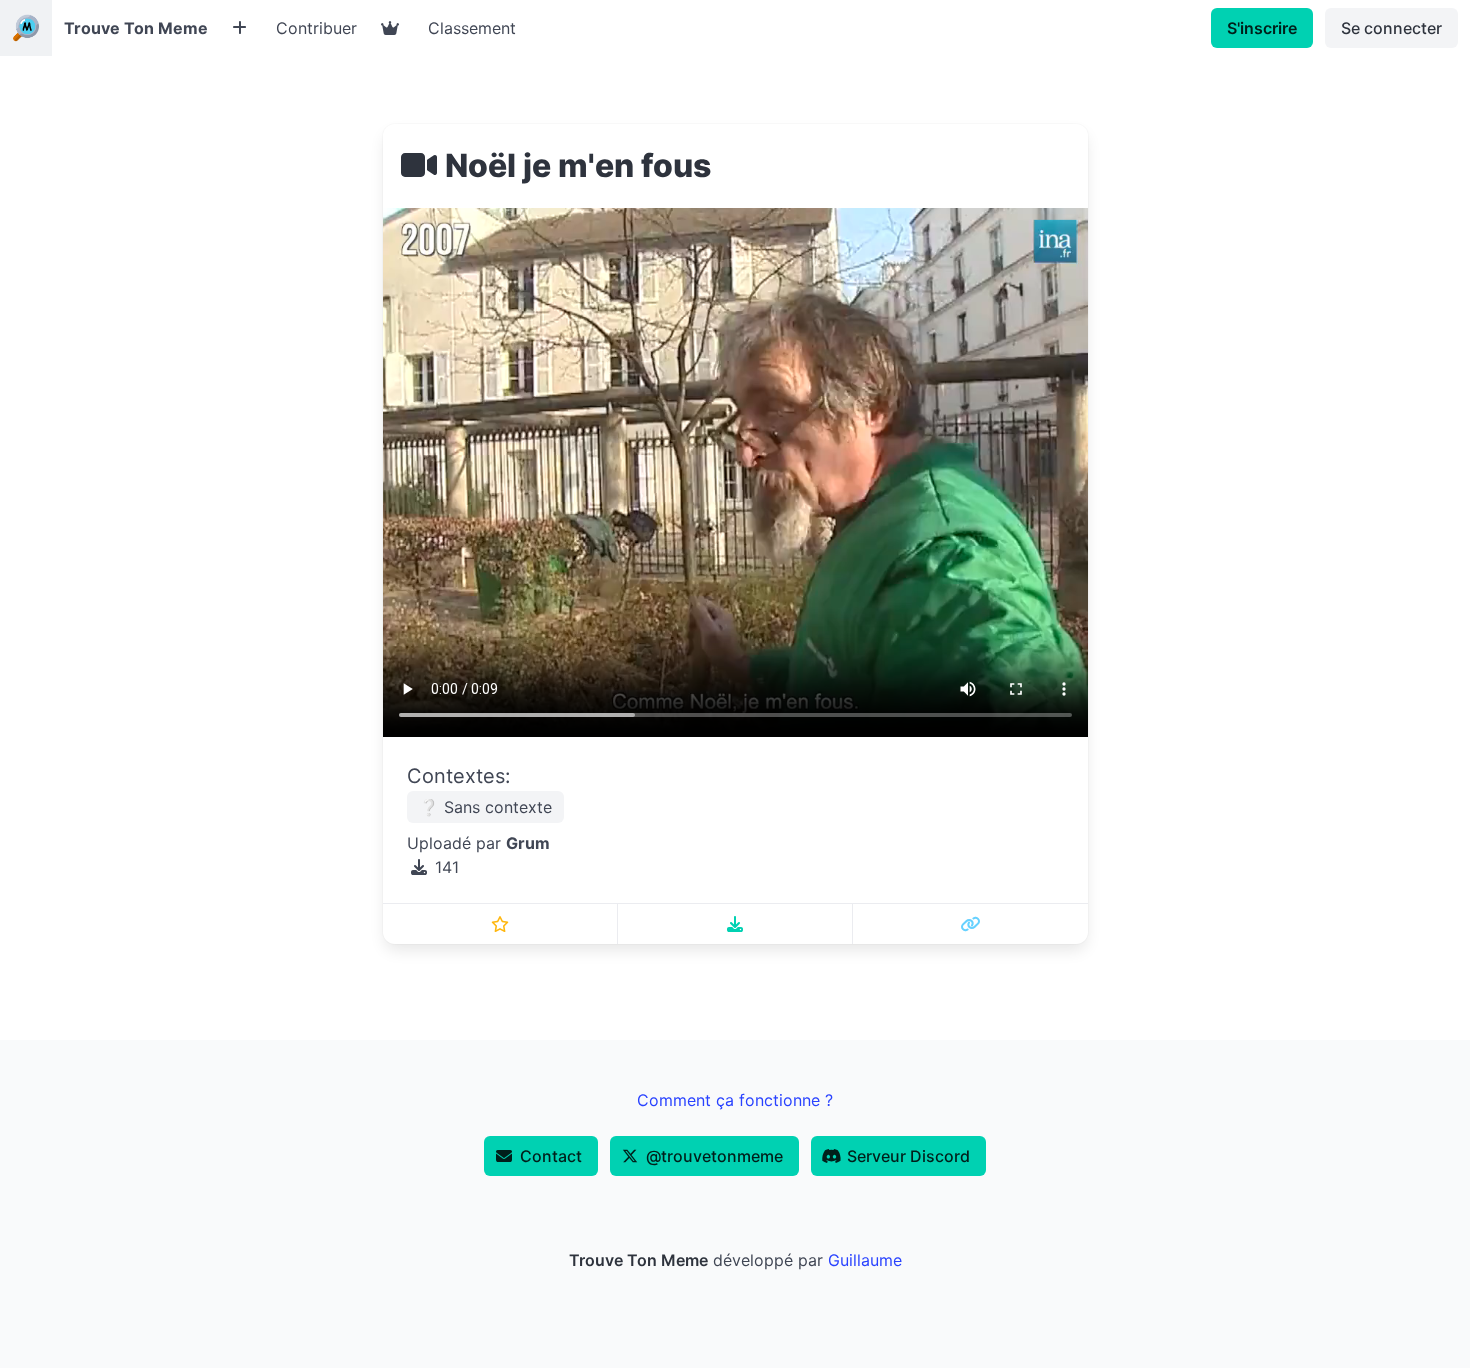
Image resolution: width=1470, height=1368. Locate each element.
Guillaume (865, 1260)
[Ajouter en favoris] (500, 924)
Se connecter (1391, 28)
